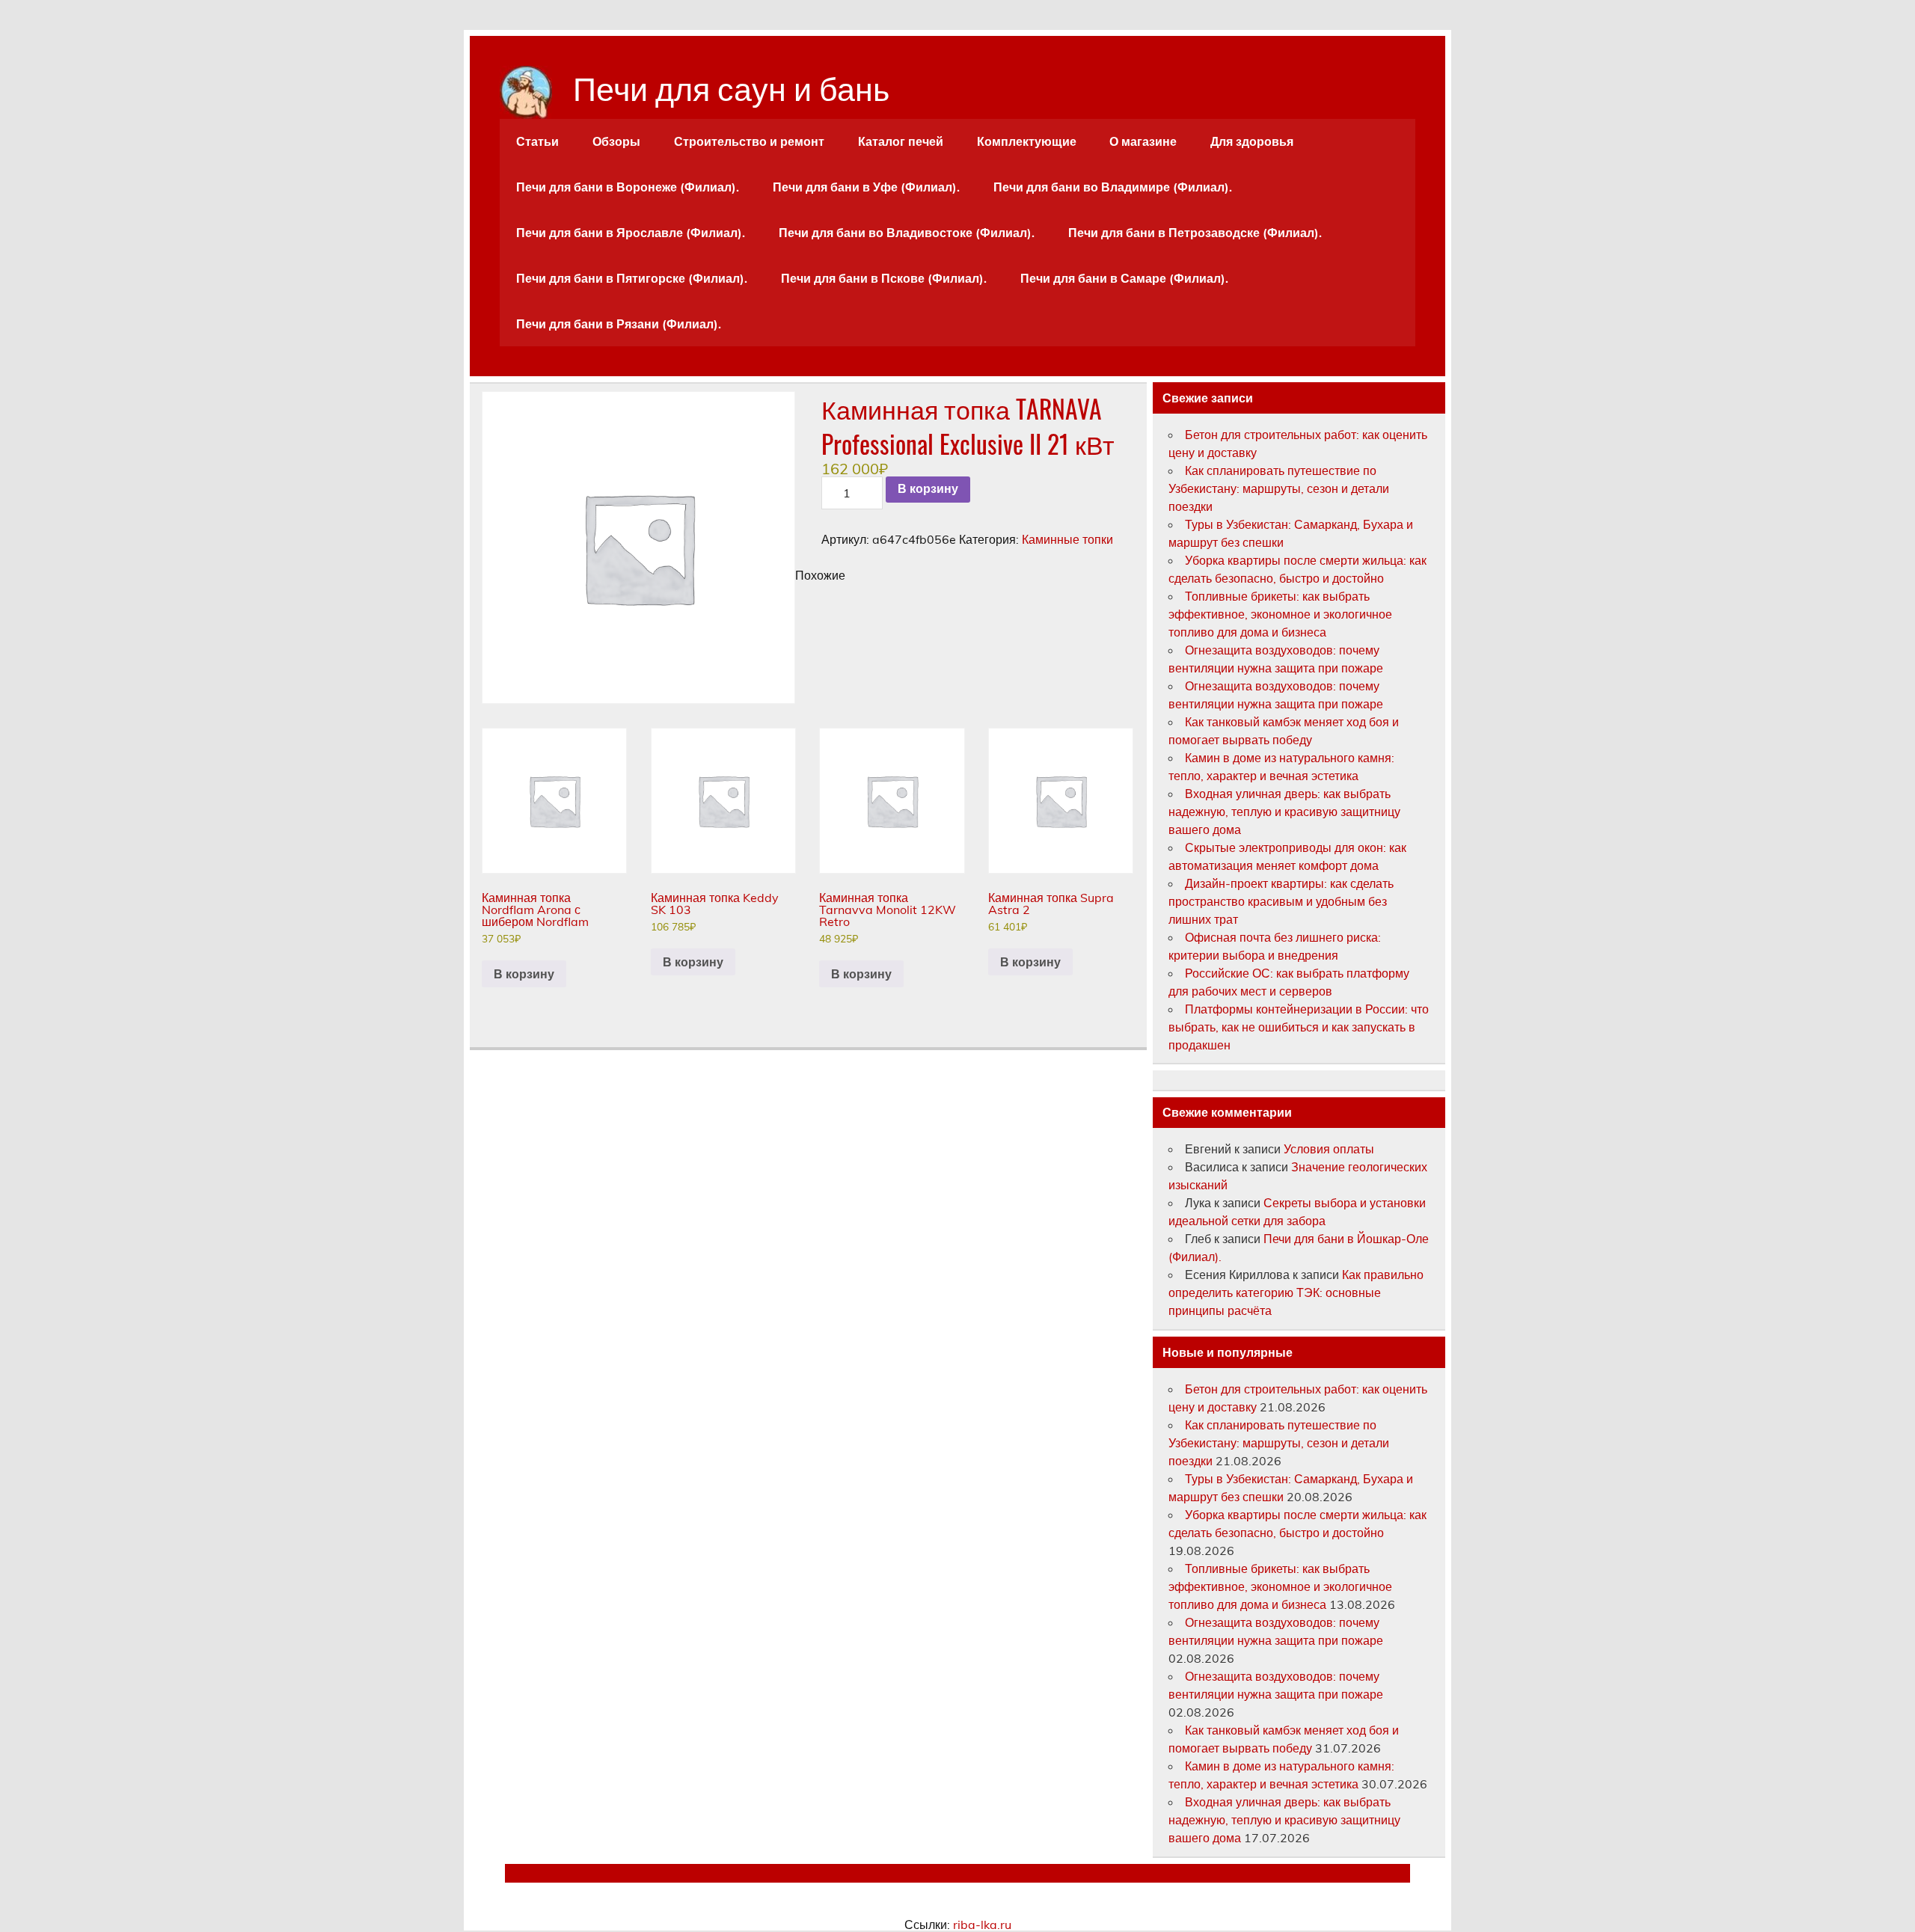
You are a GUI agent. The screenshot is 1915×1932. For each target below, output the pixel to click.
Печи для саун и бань (731, 86)
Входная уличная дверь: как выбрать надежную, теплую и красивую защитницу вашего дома (1284, 812)
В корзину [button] (524, 974)
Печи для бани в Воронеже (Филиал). (628, 187)
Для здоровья (1252, 141)
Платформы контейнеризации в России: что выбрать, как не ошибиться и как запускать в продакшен (1299, 1027)
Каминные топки (1067, 539)
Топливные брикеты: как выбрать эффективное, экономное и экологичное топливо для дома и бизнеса (1280, 614)
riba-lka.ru (982, 1925)
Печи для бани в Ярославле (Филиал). (631, 233)
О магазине (1143, 141)
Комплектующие (1027, 141)
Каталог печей (901, 141)
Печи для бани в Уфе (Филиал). (866, 187)
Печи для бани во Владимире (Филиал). (1113, 187)
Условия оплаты (1329, 1149)
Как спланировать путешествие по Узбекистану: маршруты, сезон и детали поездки (1279, 488)
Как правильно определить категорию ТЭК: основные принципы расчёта (1296, 1292)
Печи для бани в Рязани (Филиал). (619, 324)
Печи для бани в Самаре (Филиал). (1124, 278)
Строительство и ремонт (749, 141)
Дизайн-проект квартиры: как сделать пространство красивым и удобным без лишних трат (1281, 901)
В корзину (928, 489)
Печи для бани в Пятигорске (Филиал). (632, 278)
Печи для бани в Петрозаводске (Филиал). (1195, 233)
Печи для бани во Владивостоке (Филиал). (907, 233)
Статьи (537, 141)
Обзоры (616, 141)
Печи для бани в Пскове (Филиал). (884, 278)
